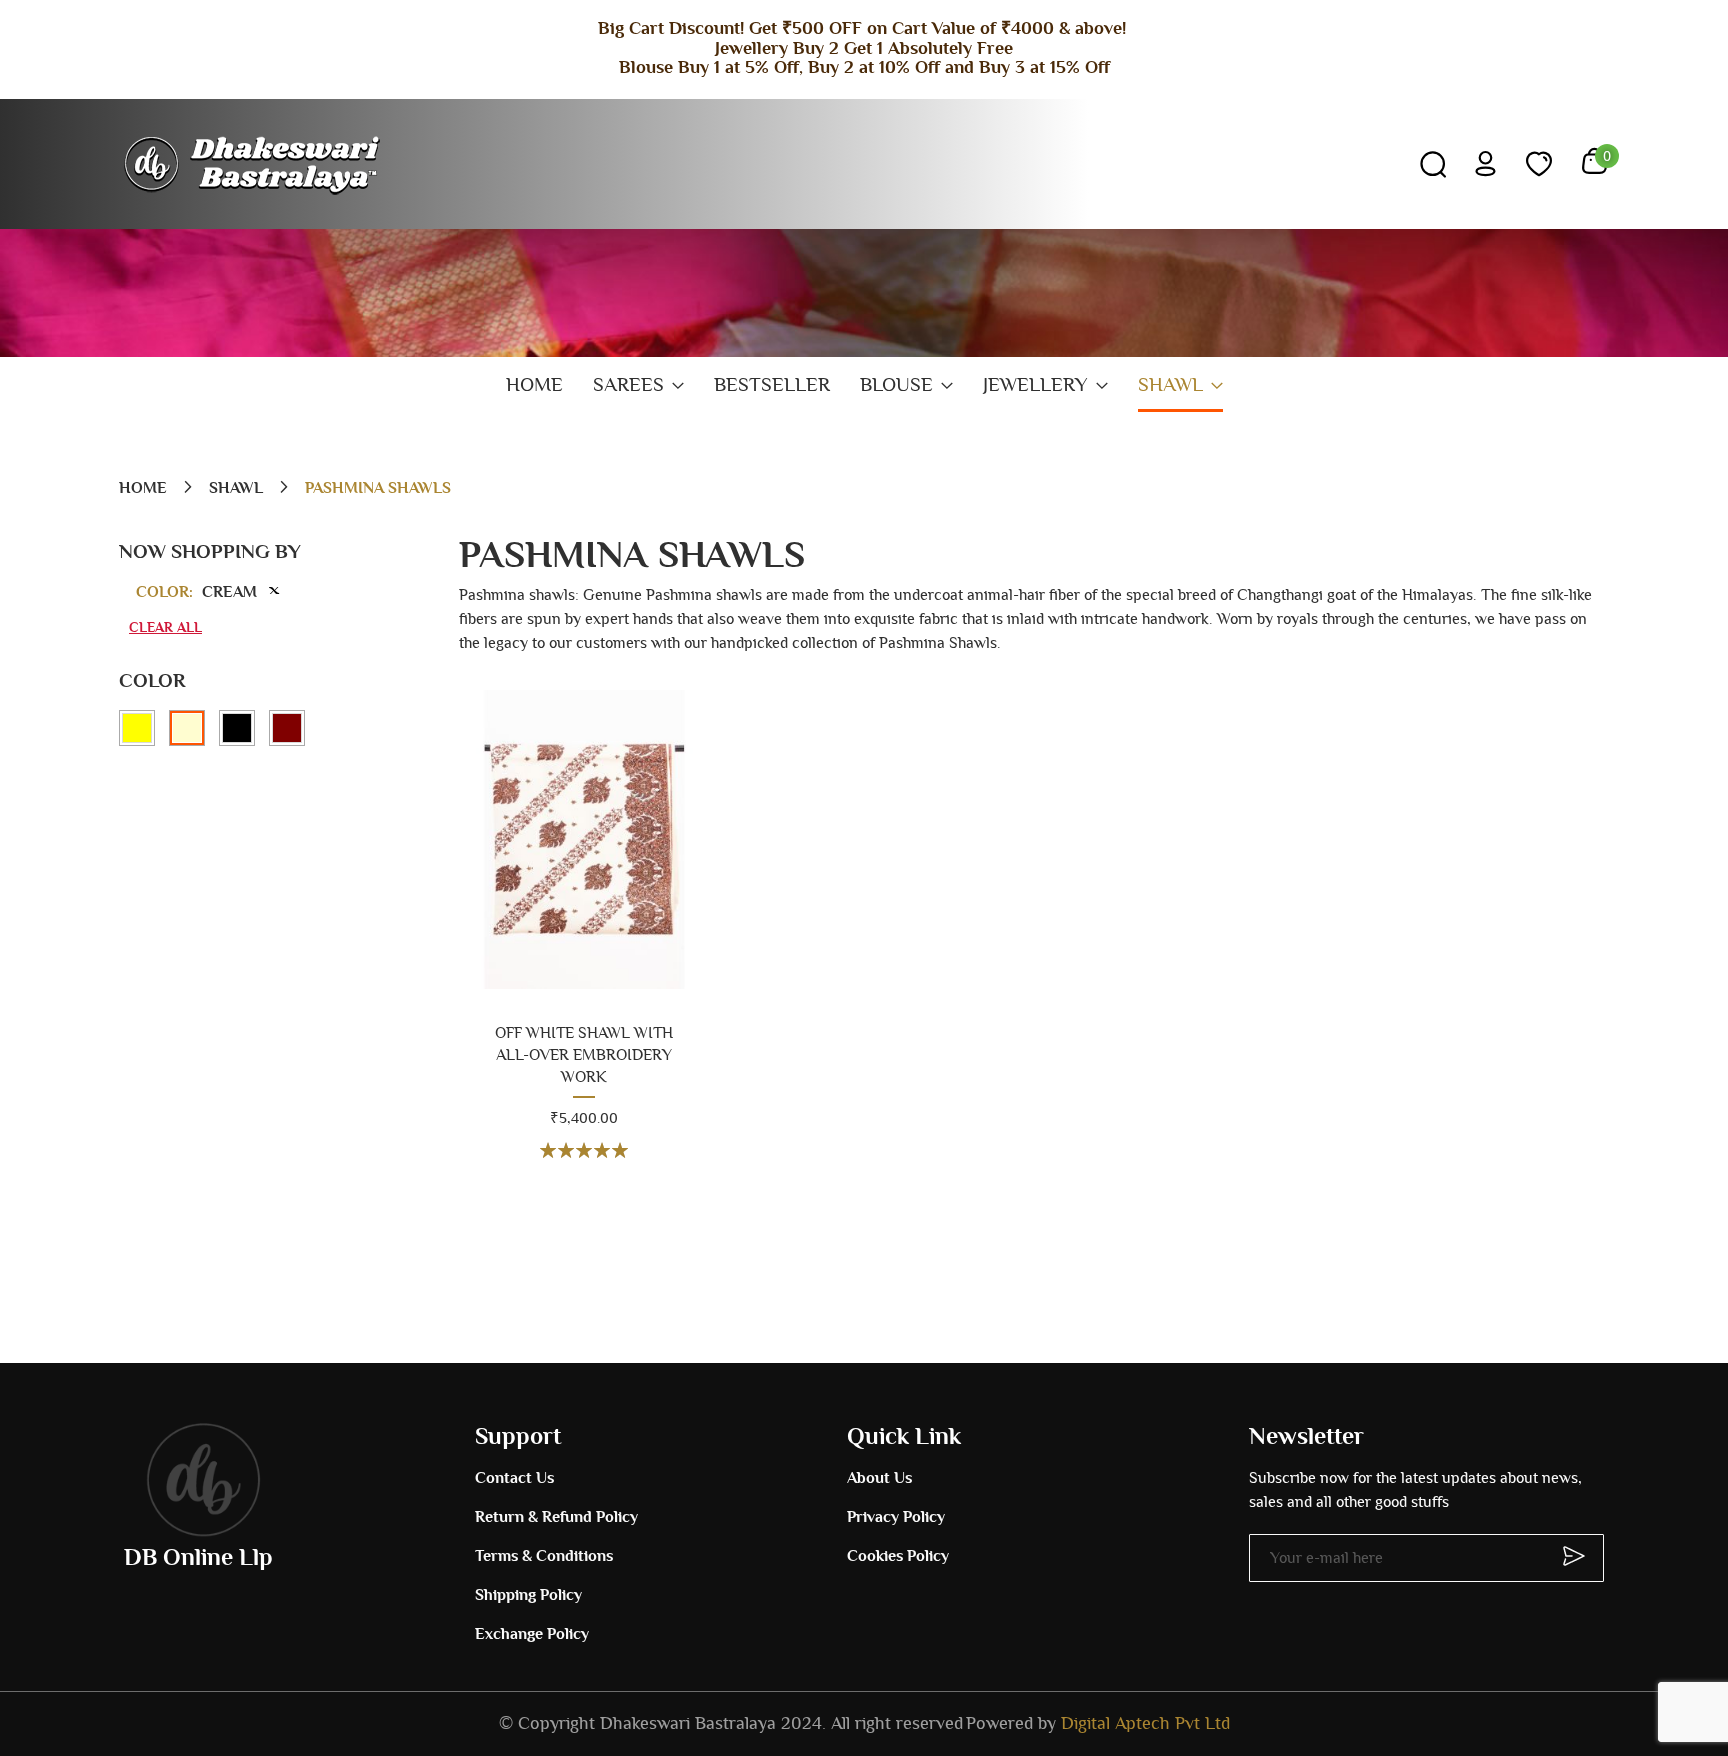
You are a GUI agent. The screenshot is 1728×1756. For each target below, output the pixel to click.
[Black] (237, 728)
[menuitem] (534, 385)
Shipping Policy (528, 1595)
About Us (879, 1478)
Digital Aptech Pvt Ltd (1145, 1724)
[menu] (864, 387)
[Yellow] (137, 728)
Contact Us (514, 1478)
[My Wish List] (1539, 164)
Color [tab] (152, 681)
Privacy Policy (896, 1517)
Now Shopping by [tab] (210, 552)
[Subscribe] (1565, 1555)
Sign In (1485, 163)
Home (145, 488)
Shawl (238, 488)
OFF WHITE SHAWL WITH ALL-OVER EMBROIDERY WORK (584, 1055)
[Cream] (187, 728)
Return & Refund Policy (556, 1517)
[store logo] (254, 164)
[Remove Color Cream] (274, 590)
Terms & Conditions (544, 1556)
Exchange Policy (532, 1634)
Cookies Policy (898, 1556)
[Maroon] (287, 728)
